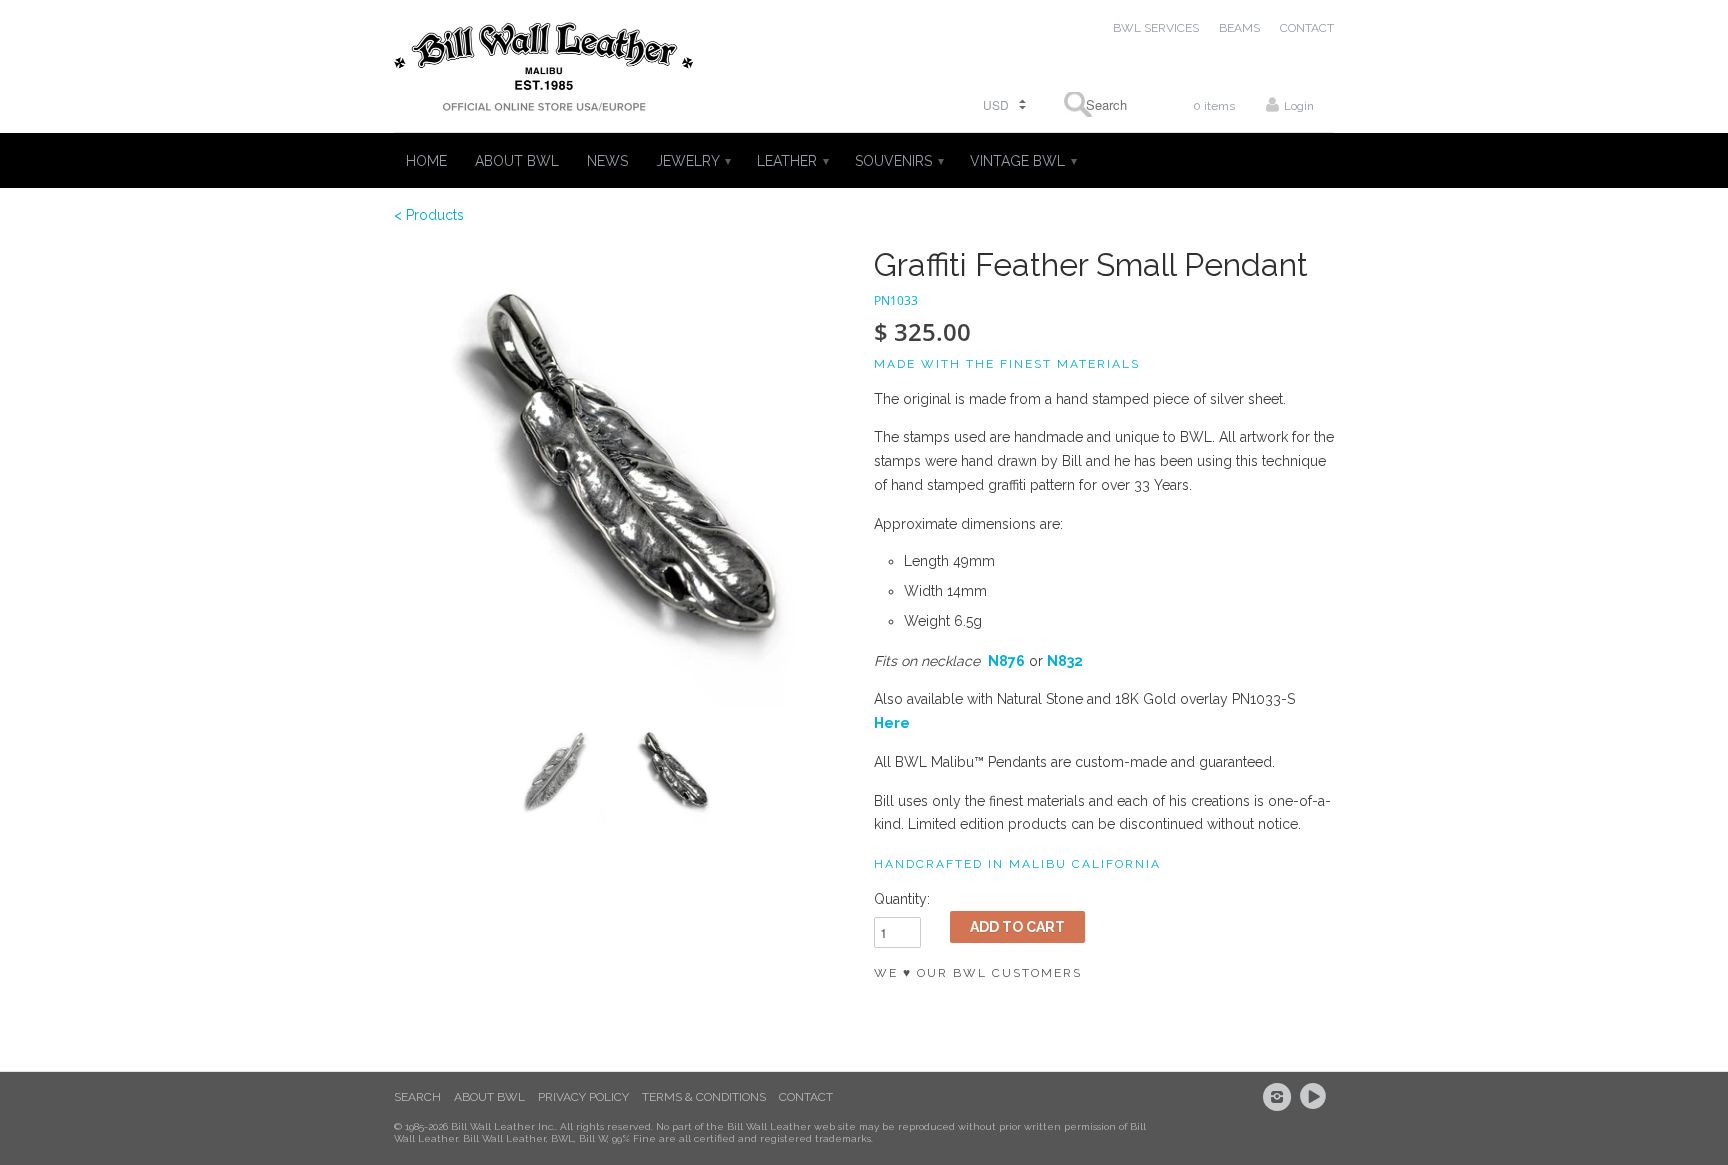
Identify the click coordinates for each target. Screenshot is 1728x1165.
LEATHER (792, 161)
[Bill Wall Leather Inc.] (544, 71)
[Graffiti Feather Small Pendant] (624, 477)
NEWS (607, 161)
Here (892, 723)
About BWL (489, 1097)
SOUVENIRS (898, 161)
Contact (806, 1097)
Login (1299, 106)
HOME (426, 161)
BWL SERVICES (1156, 28)
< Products (429, 215)
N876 (1006, 661)
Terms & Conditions (704, 1097)
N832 (1065, 661)
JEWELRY (692, 161)
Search (417, 1097)
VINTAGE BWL (1022, 161)
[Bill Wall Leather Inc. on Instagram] (1280, 1097)
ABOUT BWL (517, 161)
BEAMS (1239, 28)
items (1214, 106)
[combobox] (1100, 104)
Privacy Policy (583, 1097)
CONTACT (1307, 28)
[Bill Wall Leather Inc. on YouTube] (1316, 1097)
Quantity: (902, 899)
